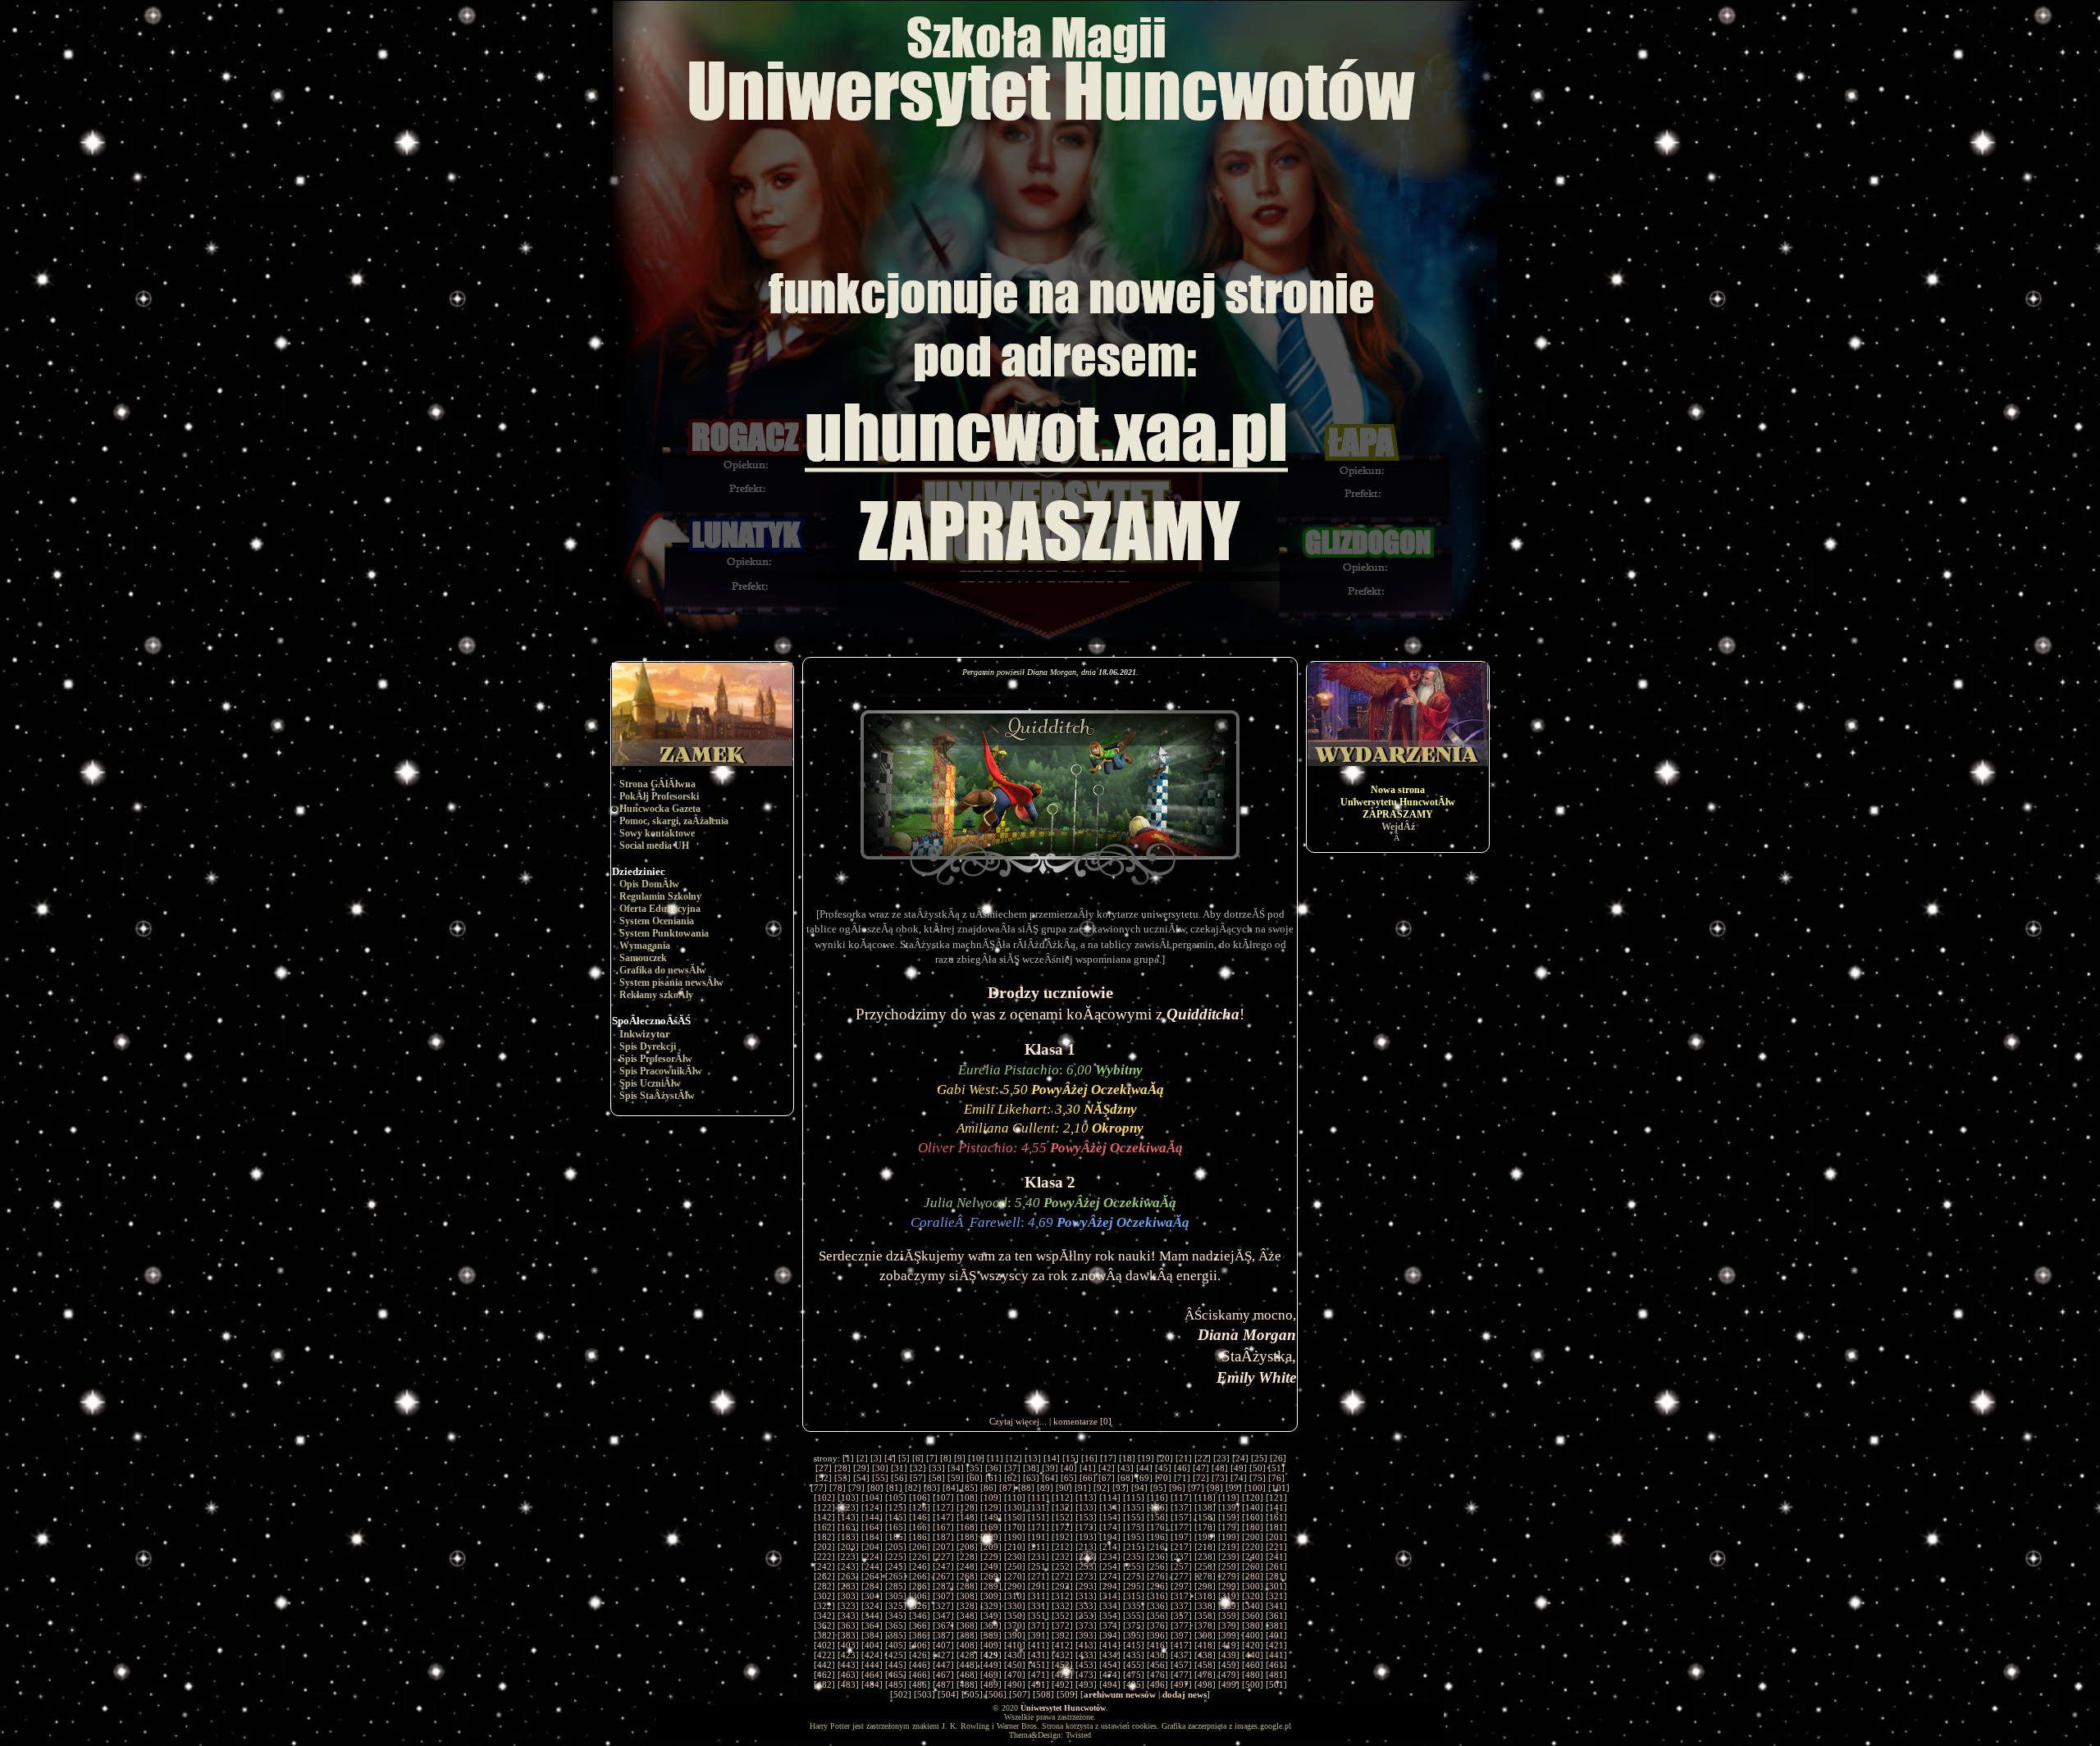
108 (967, 1498)
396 (1157, 1635)
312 (1062, 1596)
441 (1276, 1655)
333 (1086, 1606)
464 (872, 1675)
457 (1181, 1665)
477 (1181, 1675)
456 (1157, 1665)
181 (1276, 1527)
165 (896, 1527)
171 (1039, 1527)
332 (1062, 1606)
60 (975, 1478)
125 (896, 1507)
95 (1158, 1488)
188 (967, 1537)
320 (1253, 1596)
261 (1276, 1566)
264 (872, 1576)
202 (824, 1547)
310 (1015, 1596)
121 (1276, 1498)
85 (970, 1488)
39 (1050, 1468)
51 (1276, 1468)
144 (872, 1517)
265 (896, 1576)
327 (943, 1606)
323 (848, 1606)
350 (1015, 1616)
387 (943, 1635)
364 (872, 1625)
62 (1012, 1478)
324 (872, 1606)
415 (1134, 1645)
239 (1229, 1557)
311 (1039, 1596)
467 (943, 1675)
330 (1015, 1606)
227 (943, 1557)
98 (1215, 1488)
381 (1276, 1625)
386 (920, 1635)
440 (1253, 1655)
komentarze (1075, 1421)
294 (1110, 1586)
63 (1031, 1478)
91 (1083, 1488)
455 (1134, 1665)
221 (1276, 1547)
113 (1086, 1498)
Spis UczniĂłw (650, 1083)
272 (1062, 1576)
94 (1139, 1488)
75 (1258, 1478)
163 (848, 1527)
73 (1220, 1478)
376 (1157, 1625)
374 (1110, 1625)
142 (824, 1517)
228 (967, 1557)
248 (967, 1566)
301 (1276, 1586)
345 (896, 1616)
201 (1276, 1537)
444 (872, 1665)
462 (824, 1675)
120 (1253, 1498)
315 (1134, 1596)
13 (1033, 1458)
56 (899, 1478)
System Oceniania (657, 921)
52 (824, 1478)
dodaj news (1185, 1694)
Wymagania (645, 946)
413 (1086, 1645)
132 (1062, 1507)
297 (1181, 1586)
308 (967, 1596)
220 (1253, 1547)
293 (1086, 1586)
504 (948, 1694)
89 (1045, 1488)
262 (824, 1576)
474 (1110, 1675)
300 (1253, 1586)
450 (1015, 1665)
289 (991, 1586)
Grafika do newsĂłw (663, 970)
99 (1234, 1488)
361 (1276, 1616)
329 (991, 1606)
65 (1069, 1478)
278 (1205, 1576)
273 (1086, 1576)
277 (1181, 1576)
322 (824, 1606)
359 (1229, 1616)
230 (1015, 1557)
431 (1039, 1655)
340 (1253, 1606)
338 (1205, 1606)
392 (1062, 1635)
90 (1064, 1488)
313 (1086, 1596)
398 (1205, 1635)
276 (1157, 1576)
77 (819, 1488)
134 (1110, 1507)
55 (880, 1478)
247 (943, 1566)
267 (943, 1576)
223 (848, 1557)
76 (1276, 1478)
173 (1086, 1527)
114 (1110, 1498)
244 (872, 1566)
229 (991, 1557)
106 (920, 1498)
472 (1062, 1675)
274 (1110, 1576)
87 (1007, 1488)
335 (1134, 1606)
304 (872, 1596)
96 (1177, 1488)
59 (956, 1478)
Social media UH (654, 846)
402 (824, 1645)
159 (1229, 1517)
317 (1181, 1596)
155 (1134, 1517)
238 (1205, 1557)
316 (1157, 1596)
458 (1205, 1665)
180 (1253, 1527)
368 (967, 1625)
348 (967, 1616)
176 (1157, 1527)
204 (872, 1547)
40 (1069, 1468)
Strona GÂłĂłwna (657, 784)
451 (1039, 1665)
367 (943, 1625)
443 (848, 1665)
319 (1229, 1596)
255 (1134, 1566)
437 (1181, 1655)
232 (1062, 1557)
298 (1205, 1586)
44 (1144, 1468)
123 (848, 1507)
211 (1039, 1547)
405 (896, 1645)
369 (991, 1625)
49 (1239, 1468)
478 (1205, 1675)
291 (1039, 1586)
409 (991, 1645)
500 (1253, 1684)
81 (894, 1488)
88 (1026, 1488)
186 (920, 1537)
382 (824, 1635)
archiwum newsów (1120, 1694)
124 (872, 1507)
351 (1039, 1616)
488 (967, 1684)
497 (1181, 1684)
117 (1181, 1498)
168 (967, 1527)
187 (943, 1537)
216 (1157, 1547)
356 (1157, 1616)
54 (861, 1478)
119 (1229, 1498)
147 (943, 1517)
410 (1015, 1645)
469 (991, 1675)
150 (1015, 1517)
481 (1276, 1675)
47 (1201, 1468)
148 (967, 1517)
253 (1086, 1566)
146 (920, 1517)
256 (1157, 1566)
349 (991, 1616)
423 (848, 1655)
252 (1062, 1566)
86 (988, 1488)
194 (1110, 1537)
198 (1205, 1537)
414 (1110, 1645)
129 (991, 1507)
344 (872, 1616)
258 (1205, 1566)
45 (1163, 1468)
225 (896, 1557)
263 (848, 1576)
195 (1134, 1537)
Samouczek (643, 958)
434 (1110, 1655)
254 (1110, 1566)
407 (943, 1645)
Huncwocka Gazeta (660, 809)
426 (920, 1655)
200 (1253, 1537)
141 (1276, 1507)
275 (1134, 1576)
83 (932, 1488)
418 (1205, 1645)
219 (1229, 1547)
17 (1108, 1458)
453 (1086, 1665)
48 (1220, 1468)
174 (1110, 1527)
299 (1229, 1586)
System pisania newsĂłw (671, 982)
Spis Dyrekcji (648, 1046)
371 (1039, 1625)
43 (1125, 1468)
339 (1229, 1606)
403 (848, 1645)
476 (1157, 1675)
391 (1039, 1635)
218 (1205, 1547)
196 (1157, 1537)
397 (1181, 1635)
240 (1253, 1557)
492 (1062, 1684)
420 (1253, 1645)
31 (899, 1468)
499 (1229, 1684)
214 (1110, 1547)
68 (1125, 1478)
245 (896, 1566)
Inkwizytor (645, 1034)
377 (1181, 1625)
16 (1089, 1458)
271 (1039, 1576)
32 (918, 1468)
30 (880, 1468)
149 (991, 1517)
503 (924, 1694)
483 (848, 1684)
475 (1134, 1675)
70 (1163, 1478)
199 (1229, 1537)
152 (1062, 1517)
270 (1015, 1576)
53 (842, 1478)
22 (1203, 1458)
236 (1157, 1557)
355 (1134, 1616)
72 (1201, 1478)
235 (1134, 1557)
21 (1184, 1458)
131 (1039, 1507)
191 (1039, 1537)
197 (1181, 1537)
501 (1276, 1684)
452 (1062, 1665)
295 (1134, 1586)
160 (1253, 1517)
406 (920, 1645)
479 (1229, 1675)
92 (1102, 1488)
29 (861, 1468)
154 (1110, 1517)
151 (1039, 1517)
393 (1086, 1635)
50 (1258, 1468)
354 (1110, 1616)
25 (1259, 1458)
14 (1052, 1458)
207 (943, 1547)
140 (1253, 1507)
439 (1229, 1655)
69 (1144, 1478)
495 (1134, 1684)
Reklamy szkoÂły (656, 995)
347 (943, 1616)
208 (967, 1547)
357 (1181, 1616)
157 (1181, 1517)
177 (1181, 1527)
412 (1062, 1645)
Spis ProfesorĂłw (656, 1059)
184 (872, 1537)
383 (848, 1635)
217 (1181, 1547)
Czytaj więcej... (1018, 1421)
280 (1253, 1576)
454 (1110, 1665)
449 (991, 1665)
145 (896, 1517)
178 (1205, 1527)
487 (943, 1684)
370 (1015, 1625)
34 (956, 1468)
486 (920, 1684)
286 (920, 1586)
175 (1134, 1527)
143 (848, 1517)
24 (1240, 1458)
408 (967, 1645)
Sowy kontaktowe (657, 833)
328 (967, 1606)
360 (1253, 1616)
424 (872, 1655)
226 (920, 1557)
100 (1255, 1488)
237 (1181, 1557)
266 (920, 1576)
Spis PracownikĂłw (661, 1071)
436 (1157, 1655)
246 (920, 1566)
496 (1157, 1684)
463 (848, 1675)
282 (824, 1586)
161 (1276, 1517)
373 (1086, 1625)
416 (1157, 1645)
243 (848, 1566)
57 (918, 1478)
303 (848, 1596)
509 (1067, 1694)
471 (1039, 1675)
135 (1134, 1507)
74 (1239, 1478)
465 (896, 1675)
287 (943, 1586)
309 (991, 1596)
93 (1121, 1488)
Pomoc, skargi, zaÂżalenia (674, 821)
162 (824, 1527)
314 (1110, 1596)
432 (1062, 1655)
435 (1134, 1655)
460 (1253, 1665)
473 (1086, 1675)
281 (1276, 1576)
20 (1165, 1458)
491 (1039, 1684)
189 (991, 1537)
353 (1086, 1616)
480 (1253, 1675)
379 (1229, 1625)
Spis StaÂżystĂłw (657, 1096)
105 (896, 1498)
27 (824, 1468)
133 (1086, 1507)
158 (1205, 1517)
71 (1182, 1478)
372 (1062, 1625)
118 (1205, 1498)
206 (920, 1547)
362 (824, 1625)
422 (824, 1655)
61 (993, 1478)
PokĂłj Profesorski (659, 796)
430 (1015, 1655)
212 (1062, 1547)
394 (1110, 1635)
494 (1110, 1684)
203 (848, 1547)
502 (901, 1694)
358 (1205, 1616)
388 (967, 1635)
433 (1086, 1655)
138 (1205, 1507)
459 (1229, 1665)
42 (1107, 1468)
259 (1229, 1566)
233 (1086, 1557)
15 (1071, 1458)
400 (1253, 1635)
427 (943, 1655)
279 (1229, 1576)
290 (1015, 1586)
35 (975, 1468)
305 (896, 1596)
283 (848, 1586)
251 (1039, 1566)
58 (937, 1478)
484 (872, 1684)
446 (920, 1665)
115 (1134, 1498)
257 (1181, 1566)
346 (920, 1616)
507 (1020, 1694)
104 (872, 1498)
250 (1015, 1566)
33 (937, 1468)
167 (943, 1527)
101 (1279, 1488)
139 (1229, 1507)
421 (1276, 1645)
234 (1110, 1557)
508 (1043, 1694)
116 (1157, 1498)
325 (896, 1606)
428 (967, 1655)
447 (943, 1665)
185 (896, 1537)
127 (943, 1507)
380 (1253, 1625)
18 (1127, 1458)
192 (1062, 1537)
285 (896, 1586)
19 (1146, 1458)
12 (1014, 1458)
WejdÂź (1398, 827)
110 (1015, 1498)
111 (1039, 1498)
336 (1157, 1606)
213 (1086, 1547)
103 (848, 1498)
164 (872, 1527)
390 (1015, 1635)
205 (896, 1547)
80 (875, 1488)
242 (824, 1566)
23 (1221, 1458)
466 (920, 1675)
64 (1050, 1478)
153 (1086, 1517)
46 (1182, 1468)
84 (951, 1488)
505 (972, 1694)
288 (967, 1586)
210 (1015, 1547)
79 (856, 1488)
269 (991, 1576)
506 (996, 1694)
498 (1205, 1684)
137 (1181, 1507)
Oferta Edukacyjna (660, 909)
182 (824, 1537)
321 (1276, 1596)
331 (1039, 1606)
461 (1276, 1665)
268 (967, 1576)
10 (976, 1458)
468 (967, 1675)
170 (1015, 1527)
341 (1276, 1606)
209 (991, 1547)
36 (993, 1468)
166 (920, 1527)
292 (1062, 1586)
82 (913, 1488)
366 (920, 1625)
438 (1205, 1655)
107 (943, 1498)
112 (1062, 1498)
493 (1086, 1684)
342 (824, 1616)
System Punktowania (664, 933)
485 (896, 1684)
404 (872, 1645)
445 (896, 1665)
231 (1039, 1557)
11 (995, 1458)
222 (824, 1557)
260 (1253, 1566)
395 (1134, 1635)
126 (920, 1507)
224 (872, 1557)
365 (896, 1625)
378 (1205, 1625)
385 (896, 1635)
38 (1031, 1468)
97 (1196, 1488)
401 (1276, 1635)
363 (848, 1625)
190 (1015, 1537)
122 (824, 1507)
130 (1015, 1507)
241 (1276, 1557)
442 (824, 1665)
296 (1157, 1586)
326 (920, 1606)
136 (1157, 1507)
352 (1062, 1616)
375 (1134, 1625)
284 (872, 1586)
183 (848, 1537)
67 (1107, 1478)
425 (896, 1655)
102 (824, 1498)
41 (1088, 1468)
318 (1205, 1596)
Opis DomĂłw (649, 884)
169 (991, 1527)
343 (848, 1616)
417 (1181, 1645)
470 (1015, 1675)
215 (1134, 1547)
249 (991, 1566)
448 (967, 1665)
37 (1012, 1468)
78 (838, 1488)
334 (1110, 1606)
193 (1086, 1537)
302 (824, 1596)
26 (1278, 1458)
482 (824, 1684)
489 (991, 1684)
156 (1157, 1517)
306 (920, 1596)
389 (991, 1635)
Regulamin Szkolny (660, 896)
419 (1229, 1645)
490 (1015, 1684)
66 (1088, 1478)
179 (1229, 1527)
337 (1181, 1606)
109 (991, 1498)
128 (967, 1507)
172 (1062, 1527)
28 (842, 1468)
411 (1039, 1645)
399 (1229, 1635)
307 (943, 1596)
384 (872, 1635)
